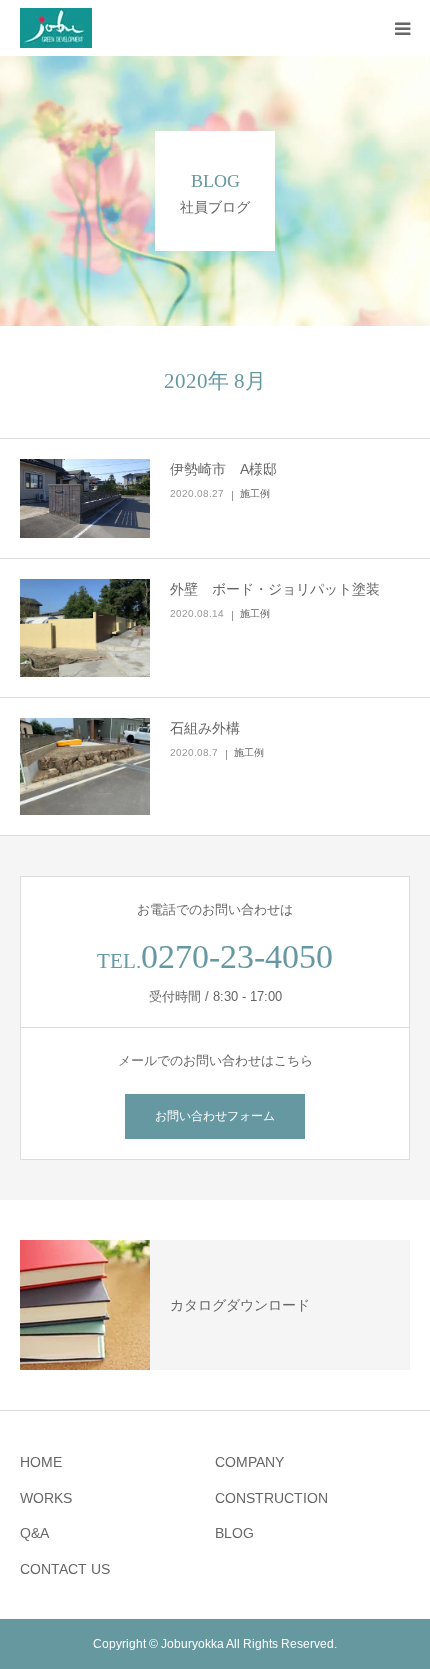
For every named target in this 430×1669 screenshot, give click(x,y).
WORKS (46, 1498)
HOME (41, 1462)
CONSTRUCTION (271, 1498)
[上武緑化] (56, 28)
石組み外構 (205, 728)
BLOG (234, 1533)
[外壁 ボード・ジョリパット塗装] (85, 628)
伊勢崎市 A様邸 (223, 469)
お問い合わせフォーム (215, 1116)
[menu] (402, 28)
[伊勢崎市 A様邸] (85, 499)
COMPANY (249, 1462)
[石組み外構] (85, 767)
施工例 (255, 493)
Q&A (34, 1533)
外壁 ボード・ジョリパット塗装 (275, 589)
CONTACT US (65, 1569)
